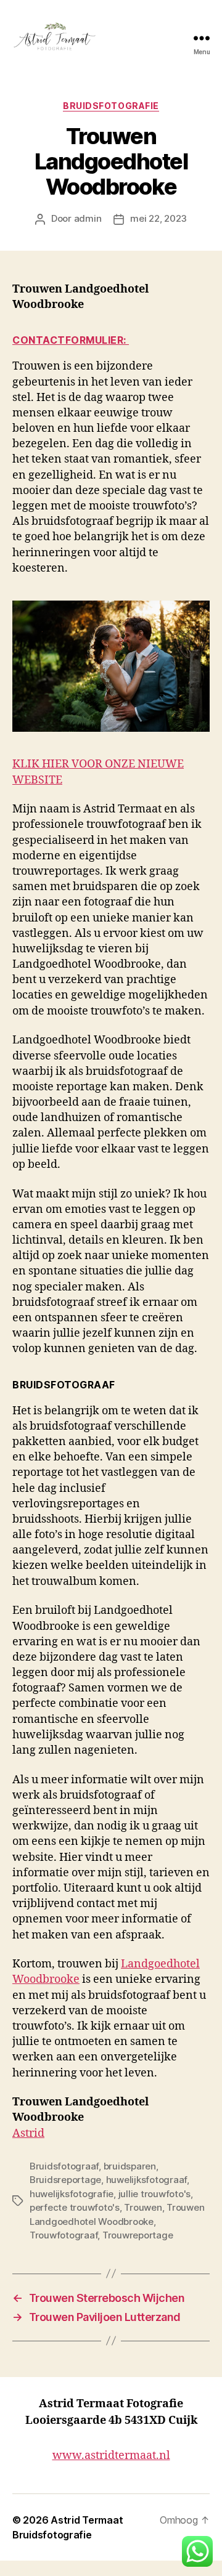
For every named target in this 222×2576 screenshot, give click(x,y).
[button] (197, 2551)
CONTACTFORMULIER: (71, 340)
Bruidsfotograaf (64, 2166)
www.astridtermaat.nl (111, 2456)
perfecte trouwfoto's (75, 2207)
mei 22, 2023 (158, 218)
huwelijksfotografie (72, 2194)
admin (88, 218)
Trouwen (143, 2207)
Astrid (28, 2133)
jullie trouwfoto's (154, 2194)
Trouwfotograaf (64, 2235)
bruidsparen (130, 2166)
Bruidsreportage (65, 2180)
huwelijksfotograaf (146, 2180)
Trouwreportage (138, 2235)
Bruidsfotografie (111, 106)
